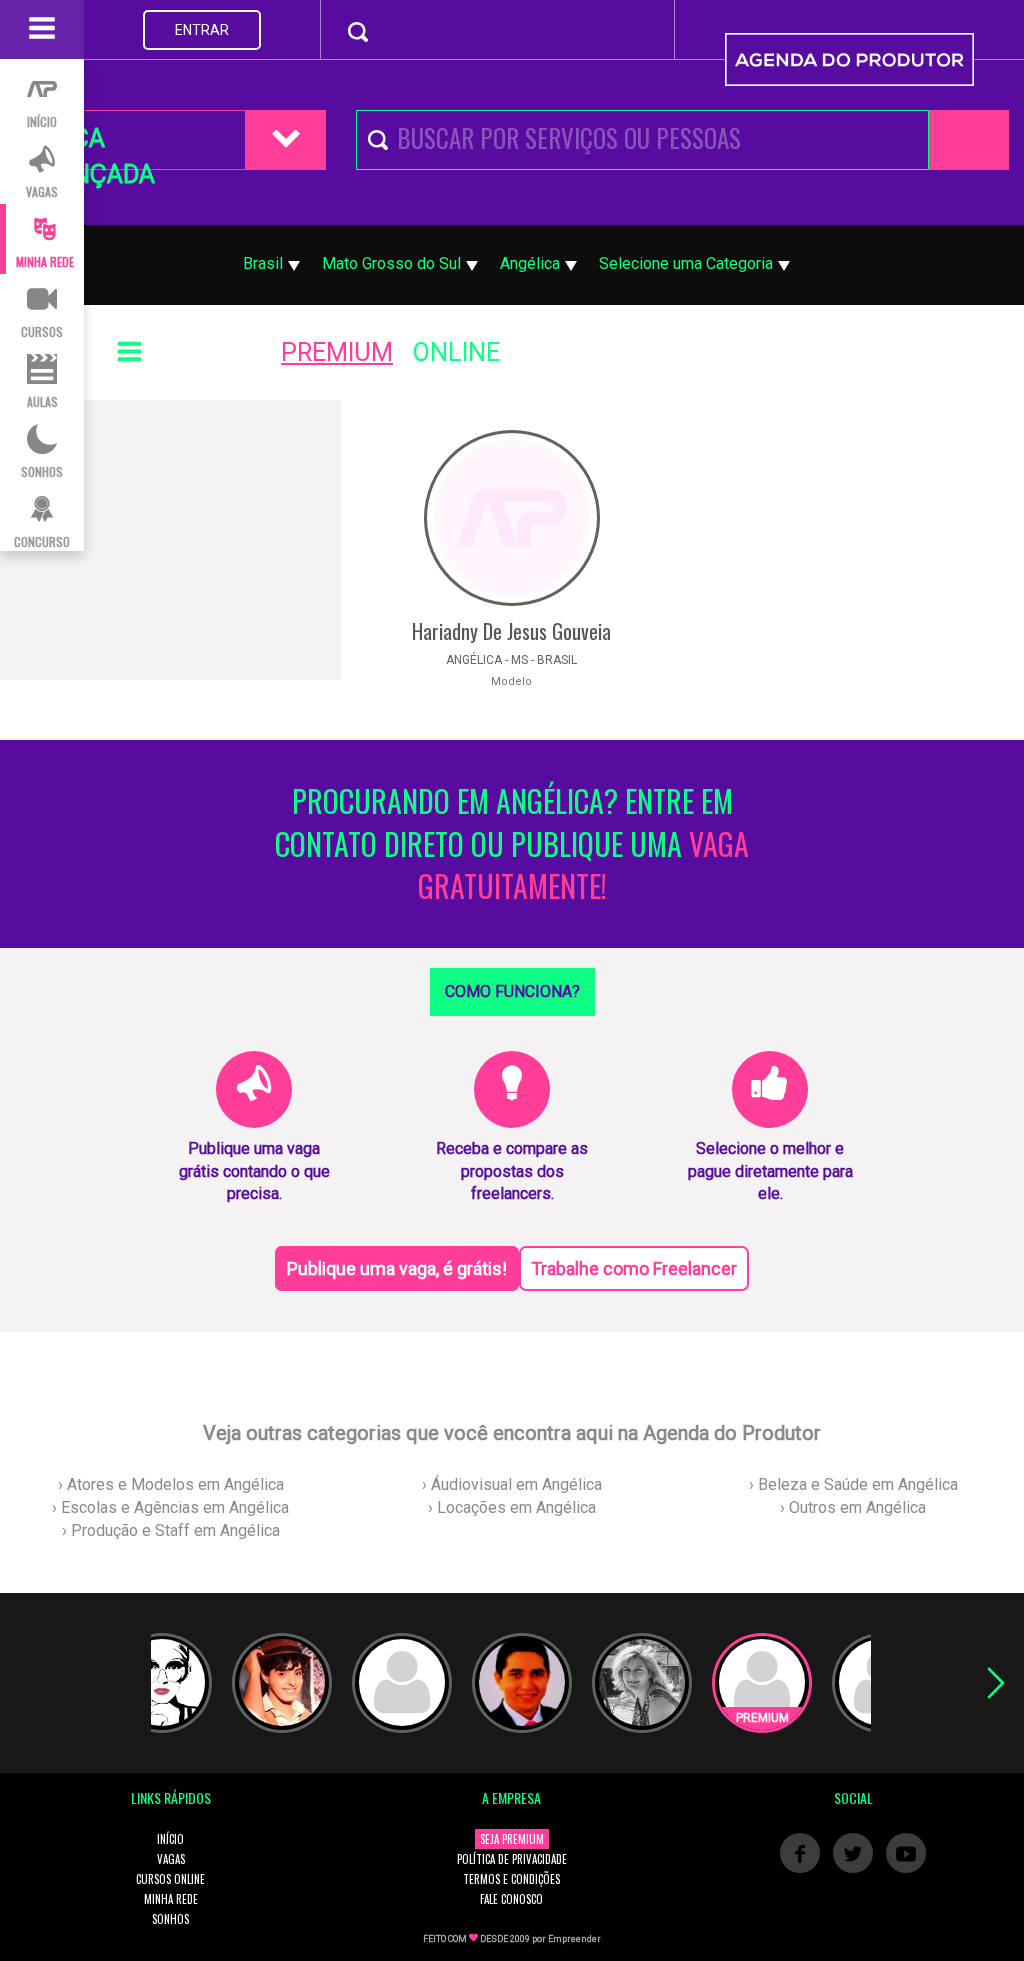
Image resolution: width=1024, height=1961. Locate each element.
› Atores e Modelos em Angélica (171, 1484)
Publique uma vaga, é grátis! (397, 1268)
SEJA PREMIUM (512, 1839)
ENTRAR (202, 30)
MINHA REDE (171, 1899)
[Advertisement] (170, 540)
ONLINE (456, 352)
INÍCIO (170, 1839)
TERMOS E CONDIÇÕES (511, 1879)
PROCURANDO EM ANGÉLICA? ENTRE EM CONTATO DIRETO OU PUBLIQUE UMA (512, 844)
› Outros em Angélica (853, 1507)
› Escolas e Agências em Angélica (170, 1507)
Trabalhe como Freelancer (634, 1268)
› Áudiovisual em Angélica (512, 1484)
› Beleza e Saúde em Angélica (853, 1484)
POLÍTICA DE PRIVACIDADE (512, 1859)
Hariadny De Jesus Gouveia (511, 631)
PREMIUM (337, 352)
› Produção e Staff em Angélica (171, 1530)
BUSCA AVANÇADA (90, 147)
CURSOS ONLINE (170, 1879)
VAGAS (171, 1859)
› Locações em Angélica (512, 1507)
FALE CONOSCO (511, 1899)
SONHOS (170, 1919)
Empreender (574, 1939)
